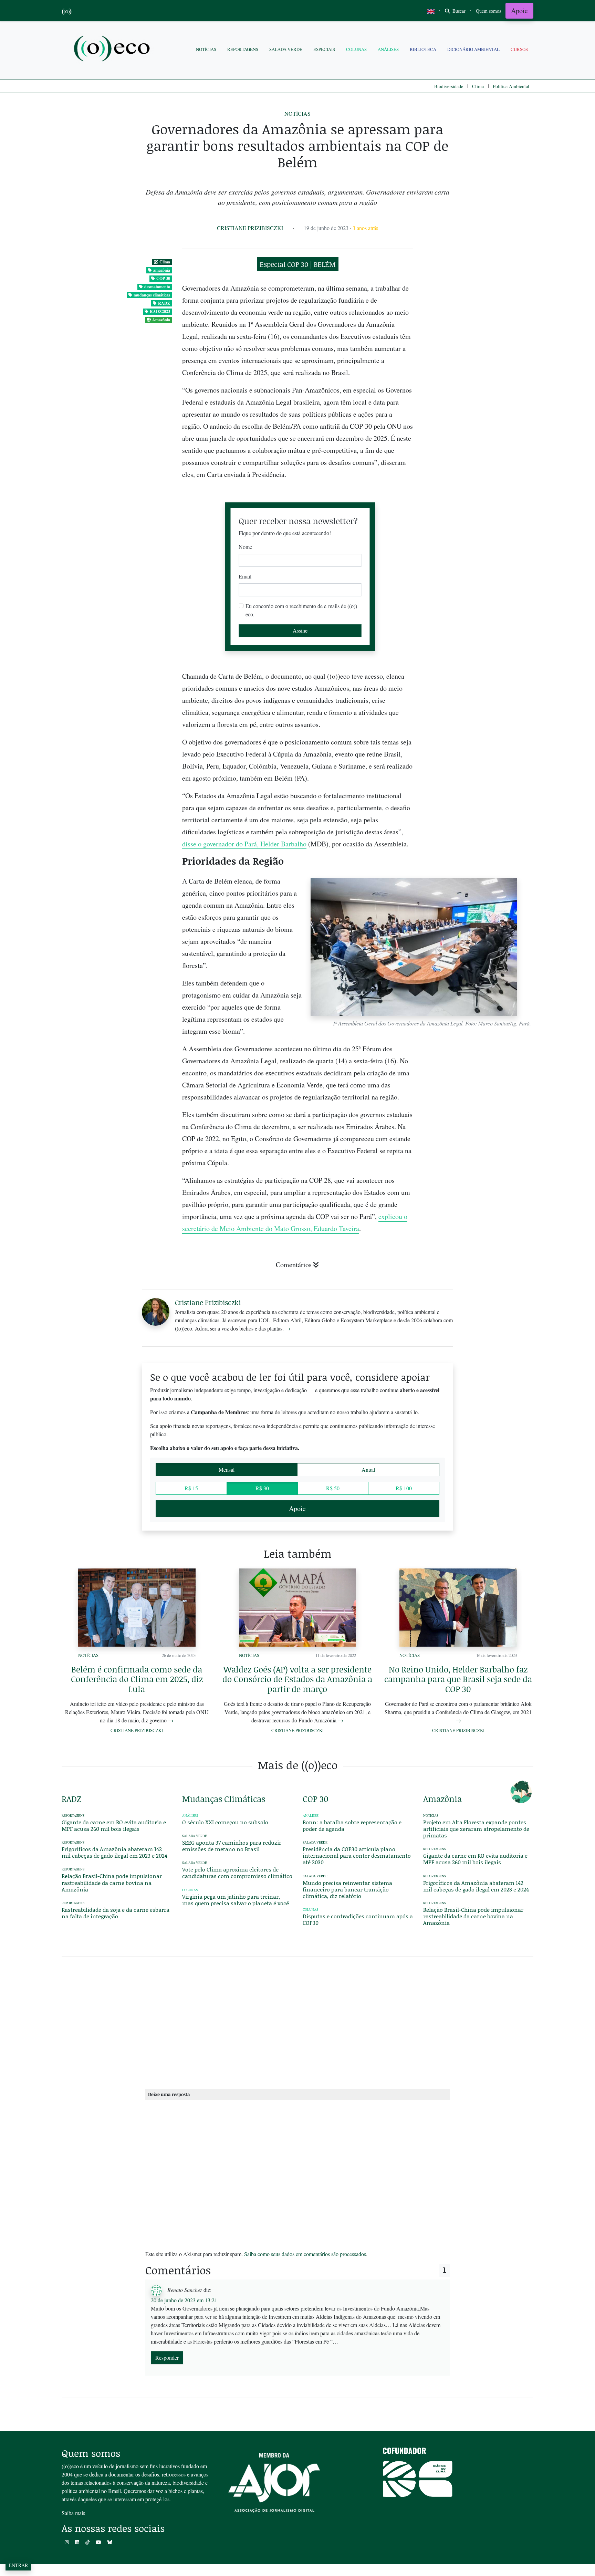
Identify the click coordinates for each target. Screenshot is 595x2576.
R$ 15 (191, 1488)
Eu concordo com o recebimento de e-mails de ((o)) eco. (301, 610)
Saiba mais (73, 2513)
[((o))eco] (113, 49)
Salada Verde (286, 49)
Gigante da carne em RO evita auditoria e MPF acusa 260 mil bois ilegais (114, 1825)
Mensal (227, 1469)
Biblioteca (423, 49)
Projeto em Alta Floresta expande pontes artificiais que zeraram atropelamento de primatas (476, 1829)
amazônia (162, 270)
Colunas (356, 49)
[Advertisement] (478, 961)
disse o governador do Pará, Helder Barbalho (244, 844)
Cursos (519, 49)
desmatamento (157, 287)
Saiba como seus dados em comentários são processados (305, 2254)
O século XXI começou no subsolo (225, 1822)
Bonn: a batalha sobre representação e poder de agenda (352, 1825)
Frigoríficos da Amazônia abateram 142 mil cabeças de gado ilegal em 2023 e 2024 (114, 1852)
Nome (245, 547)
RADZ (164, 303)
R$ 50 (333, 1488)
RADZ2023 (160, 311)
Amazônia (161, 320)
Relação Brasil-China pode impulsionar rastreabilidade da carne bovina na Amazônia (112, 1882)
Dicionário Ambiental (473, 49)
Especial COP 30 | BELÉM (298, 264)
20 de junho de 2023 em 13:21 (184, 2300)
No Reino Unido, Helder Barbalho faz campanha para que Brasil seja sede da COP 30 (458, 1679)
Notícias (206, 49)
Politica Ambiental (511, 86)
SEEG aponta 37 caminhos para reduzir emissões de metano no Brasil (232, 1846)
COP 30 (163, 278)
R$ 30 (262, 1488)
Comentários (294, 1265)
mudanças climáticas (152, 295)
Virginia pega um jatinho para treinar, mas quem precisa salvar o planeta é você (236, 1900)
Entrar (18, 2565)
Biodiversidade (449, 86)
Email (245, 576)
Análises (388, 49)
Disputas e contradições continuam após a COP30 (358, 1919)
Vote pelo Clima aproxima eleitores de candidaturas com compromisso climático (237, 1873)
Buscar (458, 11)
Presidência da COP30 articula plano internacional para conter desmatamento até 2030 (357, 1855)
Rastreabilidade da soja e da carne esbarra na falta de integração (116, 1913)
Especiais (324, 49)
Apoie (519, 11)
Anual (368, 1469)
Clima (478, 86)
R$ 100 (404, 1488)
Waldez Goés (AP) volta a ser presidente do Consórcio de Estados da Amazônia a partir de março (297, 1679)
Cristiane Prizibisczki (250, 228)
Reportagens (243, 49)
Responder (167, 2358)
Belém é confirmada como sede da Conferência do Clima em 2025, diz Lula (137, 1679)
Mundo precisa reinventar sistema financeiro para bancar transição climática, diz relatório (347, 1889)
